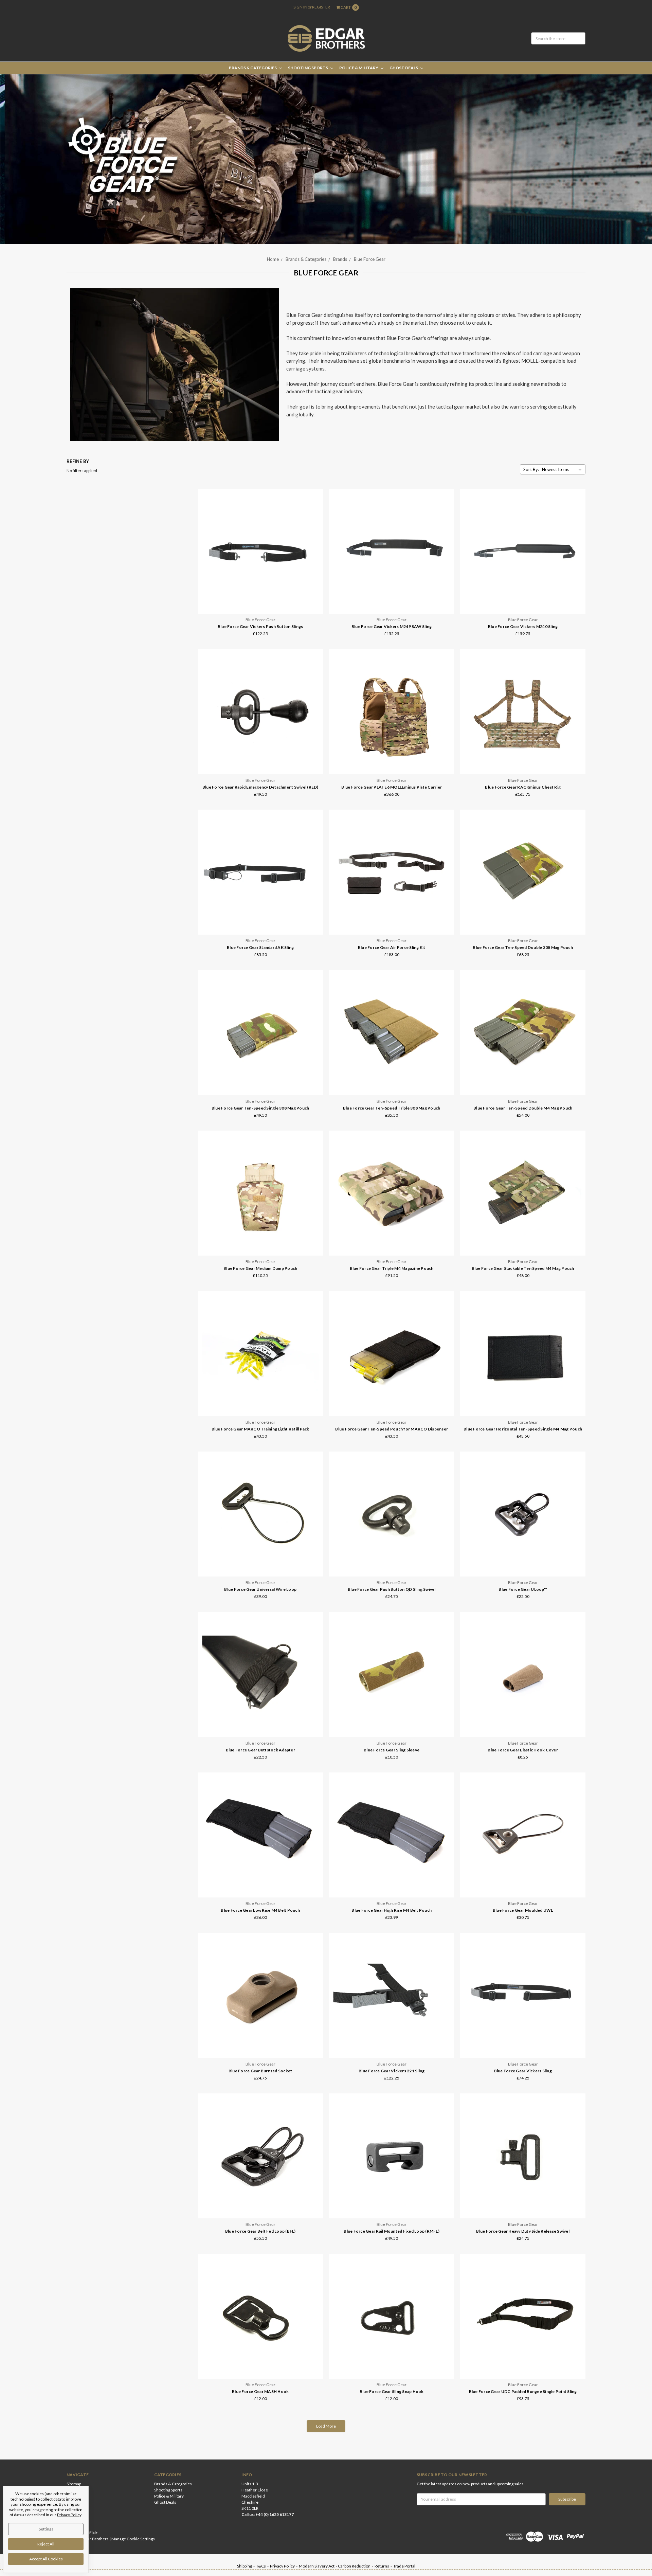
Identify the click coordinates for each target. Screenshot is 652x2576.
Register (321, 7)
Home (273, 259)
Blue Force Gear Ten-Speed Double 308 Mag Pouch (523, 947)
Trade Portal (404, 2566)
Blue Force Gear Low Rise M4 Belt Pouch (260, 1910)
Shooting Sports (308, 68)
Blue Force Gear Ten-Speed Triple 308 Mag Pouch (392, 1108)
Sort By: (531, 469)
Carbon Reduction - (356, 2566)
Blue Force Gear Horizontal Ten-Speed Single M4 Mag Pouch (523, 1429)
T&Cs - (263, 2566)
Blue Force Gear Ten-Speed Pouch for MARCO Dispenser (392, 1429)
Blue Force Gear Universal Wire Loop (260, 1589)
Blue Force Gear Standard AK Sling (260, 947)
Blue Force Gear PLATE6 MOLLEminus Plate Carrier (392, 787)
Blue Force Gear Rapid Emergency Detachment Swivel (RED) (260, 787)
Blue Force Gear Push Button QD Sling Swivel (392, 1589)
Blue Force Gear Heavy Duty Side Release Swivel (523, 2231)
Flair (93, 2533)
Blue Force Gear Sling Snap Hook (392, 2391)
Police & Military (359, 68)
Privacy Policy (69, 2515)
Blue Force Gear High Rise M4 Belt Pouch (392, 1910)
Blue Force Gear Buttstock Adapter (260, 1750)
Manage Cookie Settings (133, 2539)
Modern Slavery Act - (318, 2566)
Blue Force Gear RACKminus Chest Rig (523, 787)
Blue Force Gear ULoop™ (523, 1589)
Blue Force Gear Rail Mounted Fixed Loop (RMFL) (392, 2231)
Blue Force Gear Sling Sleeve (392, 1750)
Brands (340, 259)
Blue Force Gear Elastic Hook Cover (523, 1750)
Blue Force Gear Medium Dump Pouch (260, 1268)
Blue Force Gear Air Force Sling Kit (392, 947)
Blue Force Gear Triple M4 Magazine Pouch (392, 1268)
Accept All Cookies (46, 2559)
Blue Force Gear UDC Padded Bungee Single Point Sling (523, 2391)
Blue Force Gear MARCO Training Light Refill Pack (260, 1429)
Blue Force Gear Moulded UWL (523, 1910)
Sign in (300, 7)
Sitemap (74, 2484)
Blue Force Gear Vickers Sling (523, 2071)
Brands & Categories (253, 68)
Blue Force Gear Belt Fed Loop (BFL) (260, 2231)
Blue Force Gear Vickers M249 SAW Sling (392, 626)
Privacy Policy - (284, 2566)
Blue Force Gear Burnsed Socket (260, 2071)
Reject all (46, 2544)
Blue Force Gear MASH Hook (260, 2391)
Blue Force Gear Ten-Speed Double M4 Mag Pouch (523, 1108)
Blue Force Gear (370, 259)
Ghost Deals (404, 68)
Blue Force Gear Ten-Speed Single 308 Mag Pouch (260, 1108)
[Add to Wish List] (316, 515)
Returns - (384, 2566)
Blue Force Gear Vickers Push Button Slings (260, 626)
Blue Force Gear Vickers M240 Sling (523, 626)
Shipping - (247, 2566)
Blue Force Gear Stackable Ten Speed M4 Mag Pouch (523, 1268)
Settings (46, 2529)
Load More (326, 2426)
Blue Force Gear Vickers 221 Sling (392, 2071)
